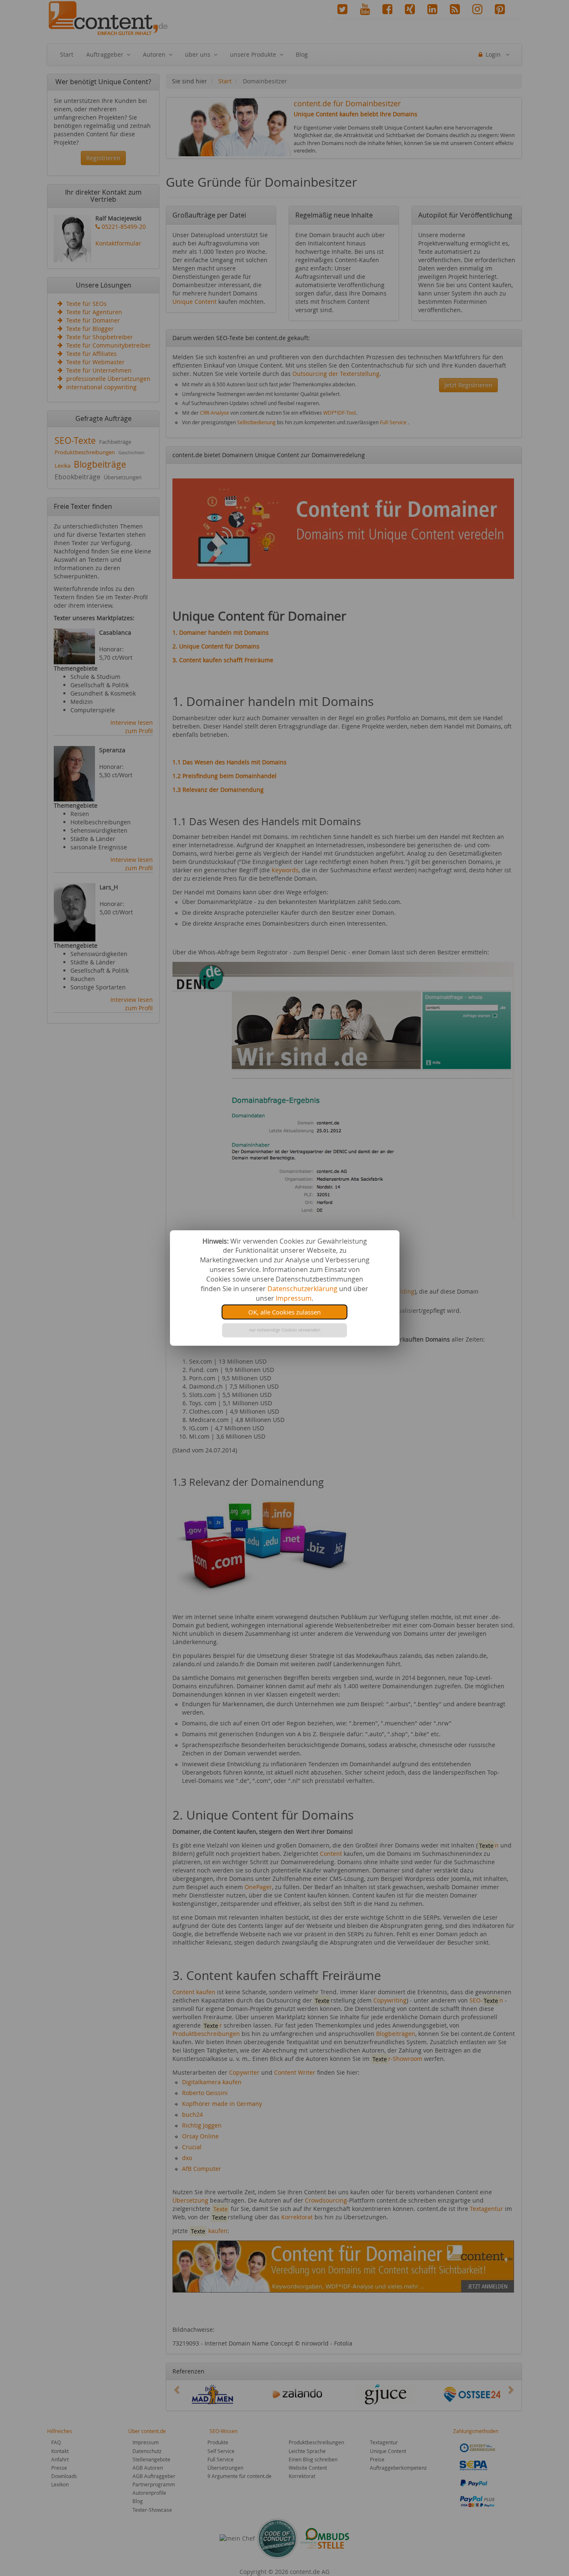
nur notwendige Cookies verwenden (285, 1330)
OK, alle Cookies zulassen (284, 1312)
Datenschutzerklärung (302, 1289)
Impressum (294, 1298)
